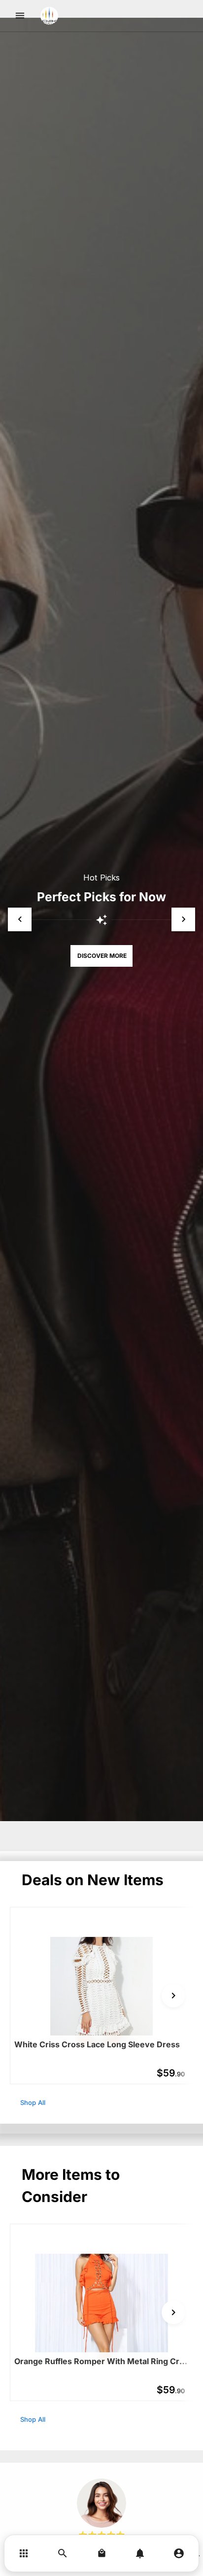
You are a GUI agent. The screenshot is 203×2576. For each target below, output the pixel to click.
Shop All (33, 2102)
